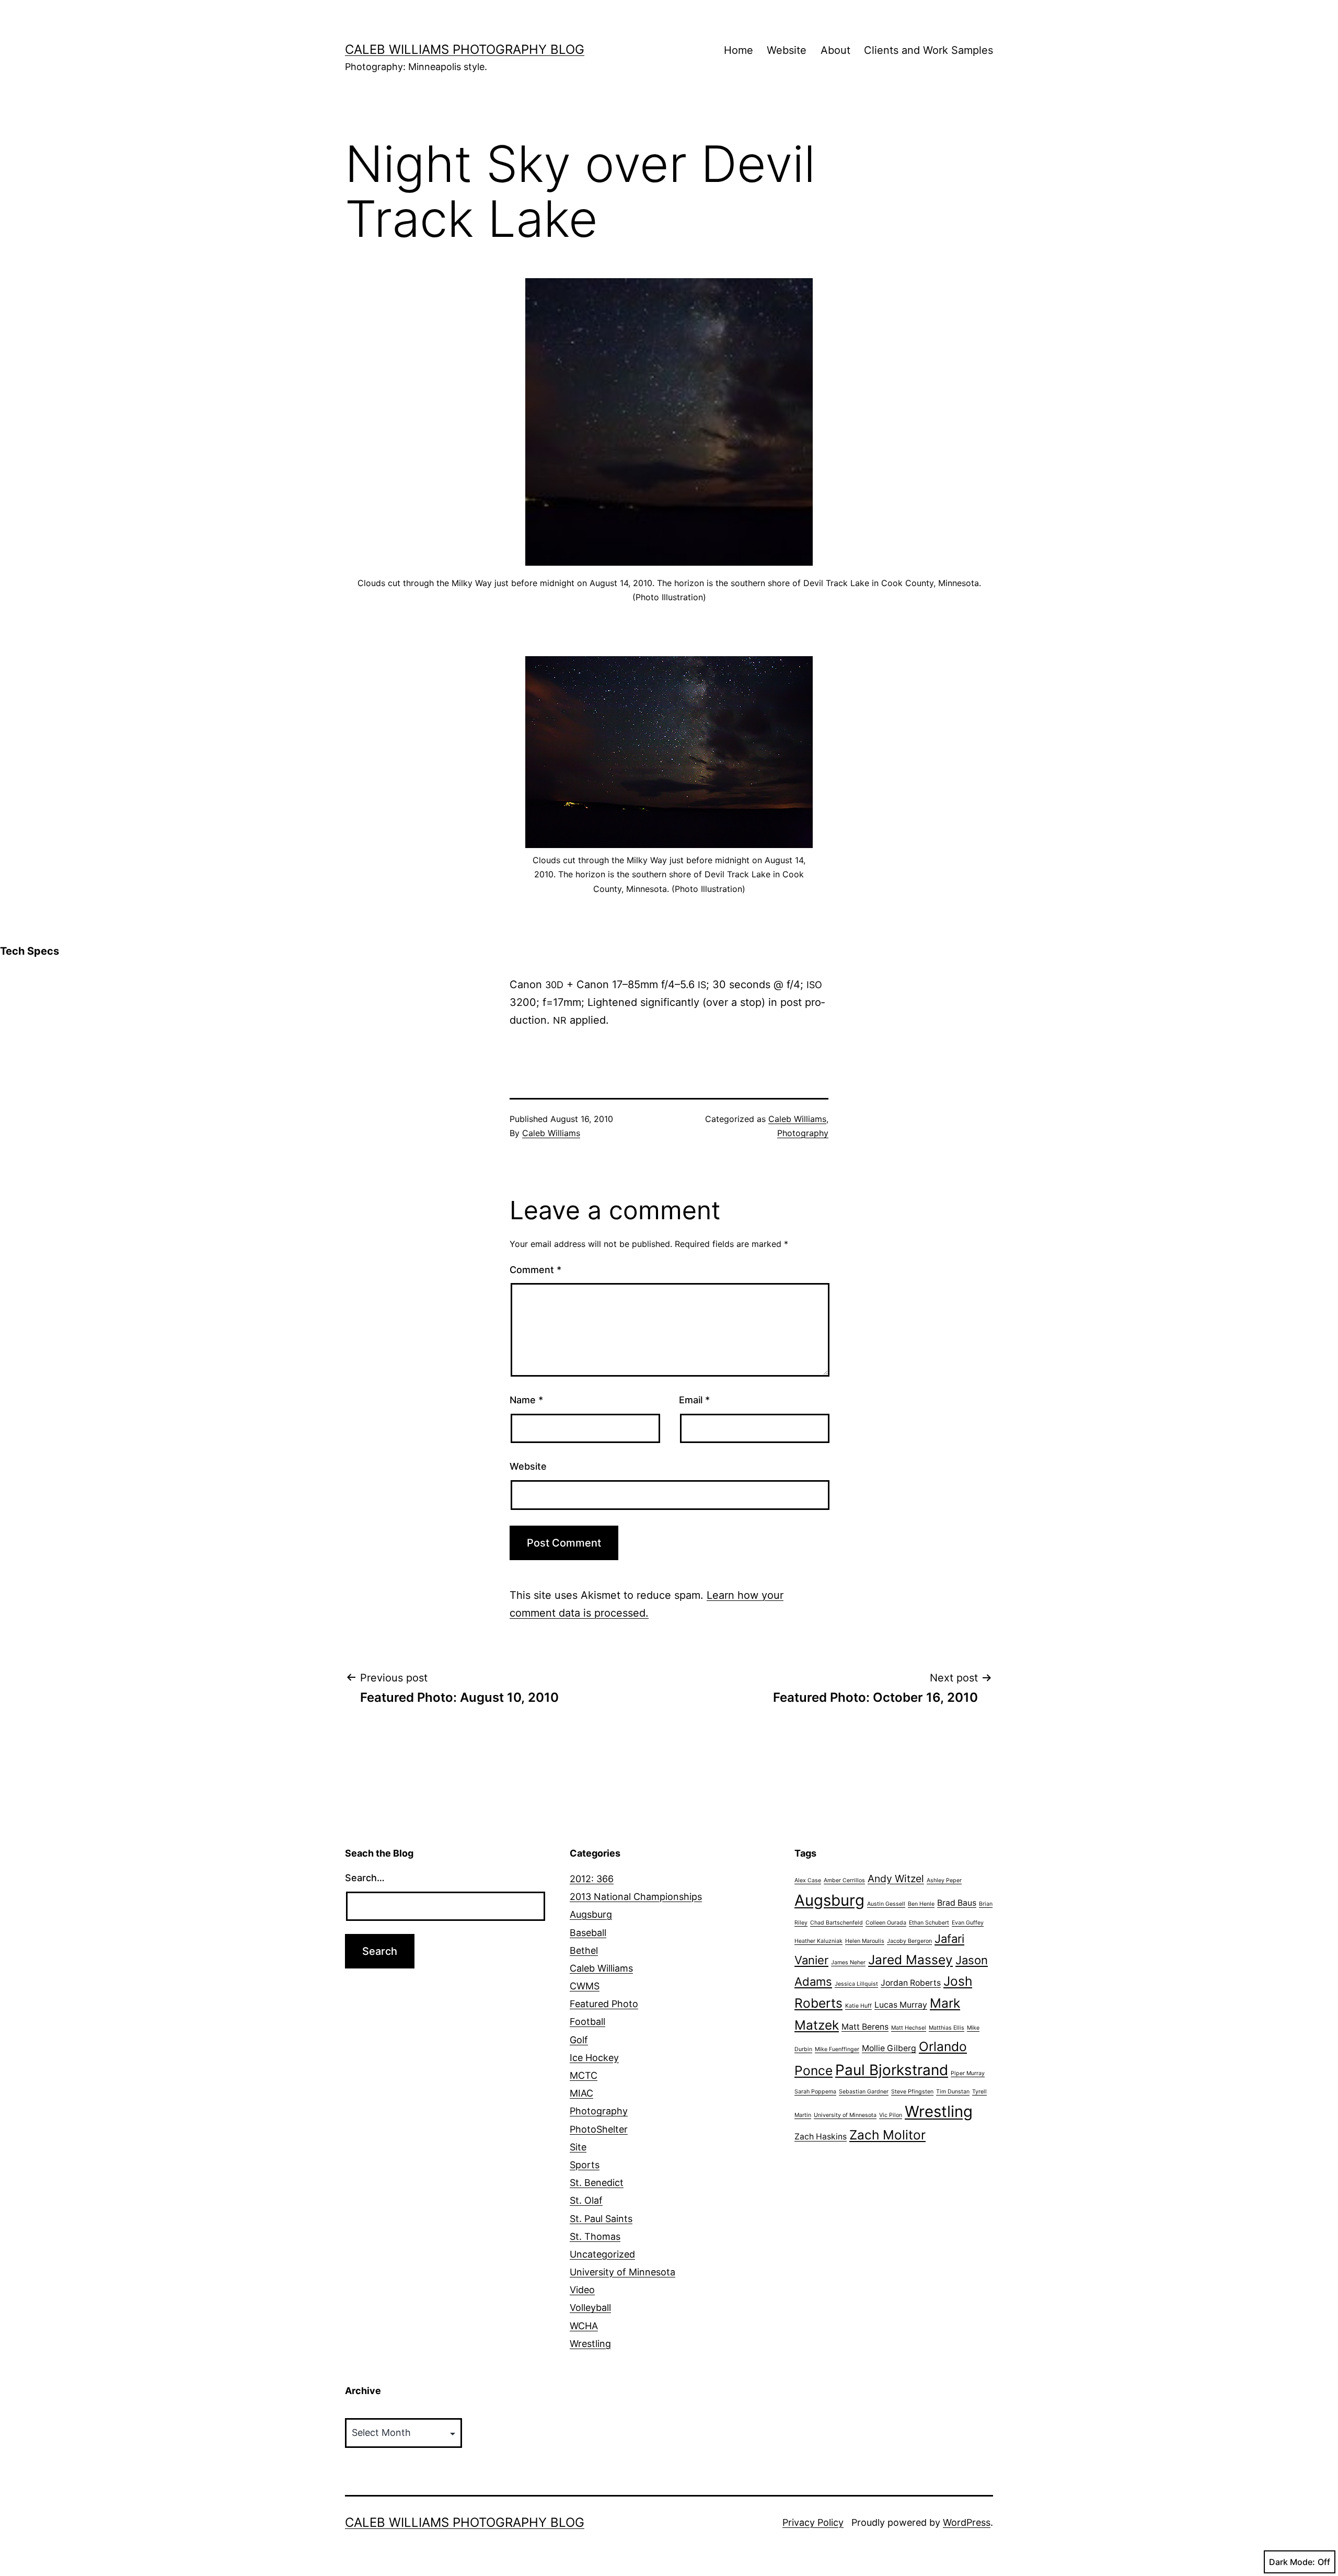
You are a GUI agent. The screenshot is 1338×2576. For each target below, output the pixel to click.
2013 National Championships (636, 1897)
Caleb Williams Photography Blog (465, 49)
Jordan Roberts (911, 1983)
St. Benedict (597, 2183)
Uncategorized (602, 2254)
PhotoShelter (599, 2129)
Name (526, 1400)
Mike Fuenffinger (837, 2049)
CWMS (585, 1986)
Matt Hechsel (909, 2028)
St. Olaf (586, 2200)
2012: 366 (592, 1879)
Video (582, 2290)
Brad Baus (957, 1903)
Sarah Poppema (815, 2092)
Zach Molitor (887, 2135)
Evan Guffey (968, 1923)
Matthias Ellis (947, 2028)
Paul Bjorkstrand (892, 2070)
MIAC (581, 2093)
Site (578, 2147)
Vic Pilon (891, 2115)
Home (739, 50)
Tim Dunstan (953, 2092)
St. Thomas (595, 2236)
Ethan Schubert (929, 1923)
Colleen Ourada (886, 1923)
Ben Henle (921, 1904)
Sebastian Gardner (864, 2092)
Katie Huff (858, 2006)
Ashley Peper (944, 1880)
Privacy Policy (813, 2522)
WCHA (584, 2326)
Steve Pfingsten (912, 2092)
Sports (585, 2165)
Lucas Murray (901, 2005)
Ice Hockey (594, 2058)
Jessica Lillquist (856, 1984)
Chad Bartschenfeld (837, 1923)
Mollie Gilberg (889, 2048)
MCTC (584, 2075)
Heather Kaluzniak (818, 1941)
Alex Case (808, 1880)
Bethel (584, 1950)
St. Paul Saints (601, 2219)
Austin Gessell (886, 1904)
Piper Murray (968, 2073)
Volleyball (590, 2308)
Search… (365, 1878)
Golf (579, 2040)
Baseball (588, 1933)
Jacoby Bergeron (909, 1941)
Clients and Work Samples (928, 50)
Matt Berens (865, 2027)
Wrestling (590, 2344)
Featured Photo (604, 2004)
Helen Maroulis (865, 1941)
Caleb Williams (551, 1133)
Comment (535, 1270)
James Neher (848, 1962)
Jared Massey (910, 1960)
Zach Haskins (821, 2137)
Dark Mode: (1292, 2562)
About (835, 50)
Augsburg (591, 1914)
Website (787, 50)
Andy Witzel (896, 1879)
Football (587, 2022)
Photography (803, 1133)
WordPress (967, 2522)
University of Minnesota (622, 2272)
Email (694, 1400)
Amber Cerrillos (844, 1880)
